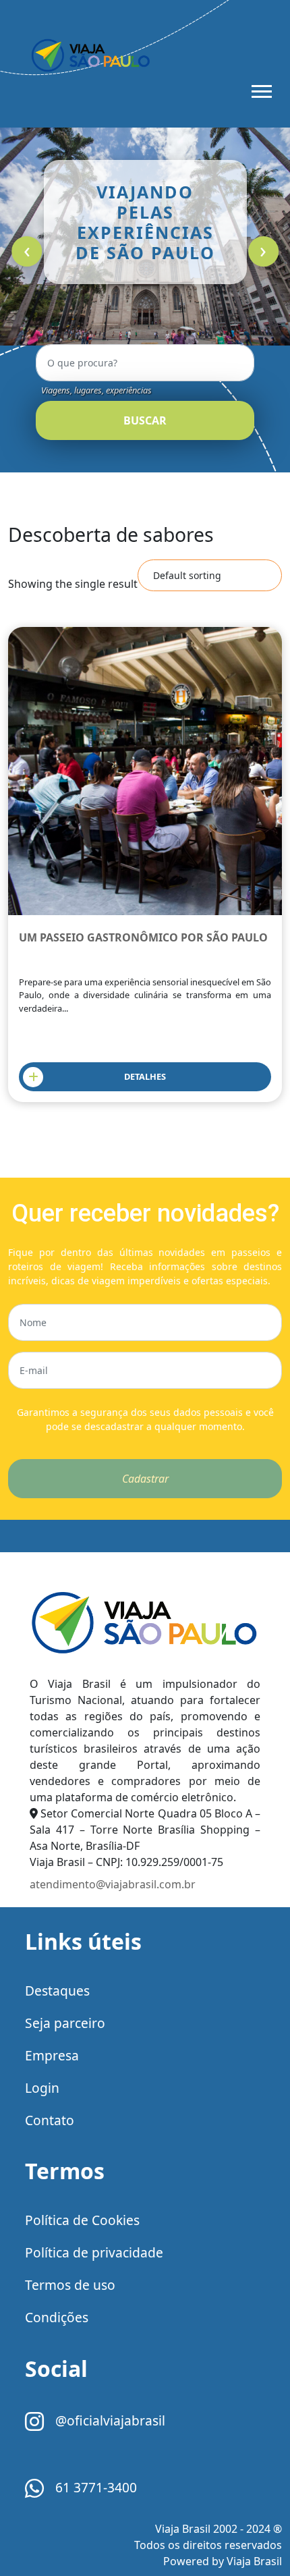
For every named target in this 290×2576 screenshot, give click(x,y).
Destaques (57, 1991)
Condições (57, 2317)
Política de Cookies (82, 2220)
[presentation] (27, 251)
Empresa (52, 2055)
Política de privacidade (94, 2252)
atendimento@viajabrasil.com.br (113, 1884)
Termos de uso (70, 2285)
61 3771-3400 (94, 2487)
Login (42, 2088)
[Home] (145, 1623)
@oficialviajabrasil (109, 2420)
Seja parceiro (65, 2023)
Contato (50, 2120)
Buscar (145, 420)
